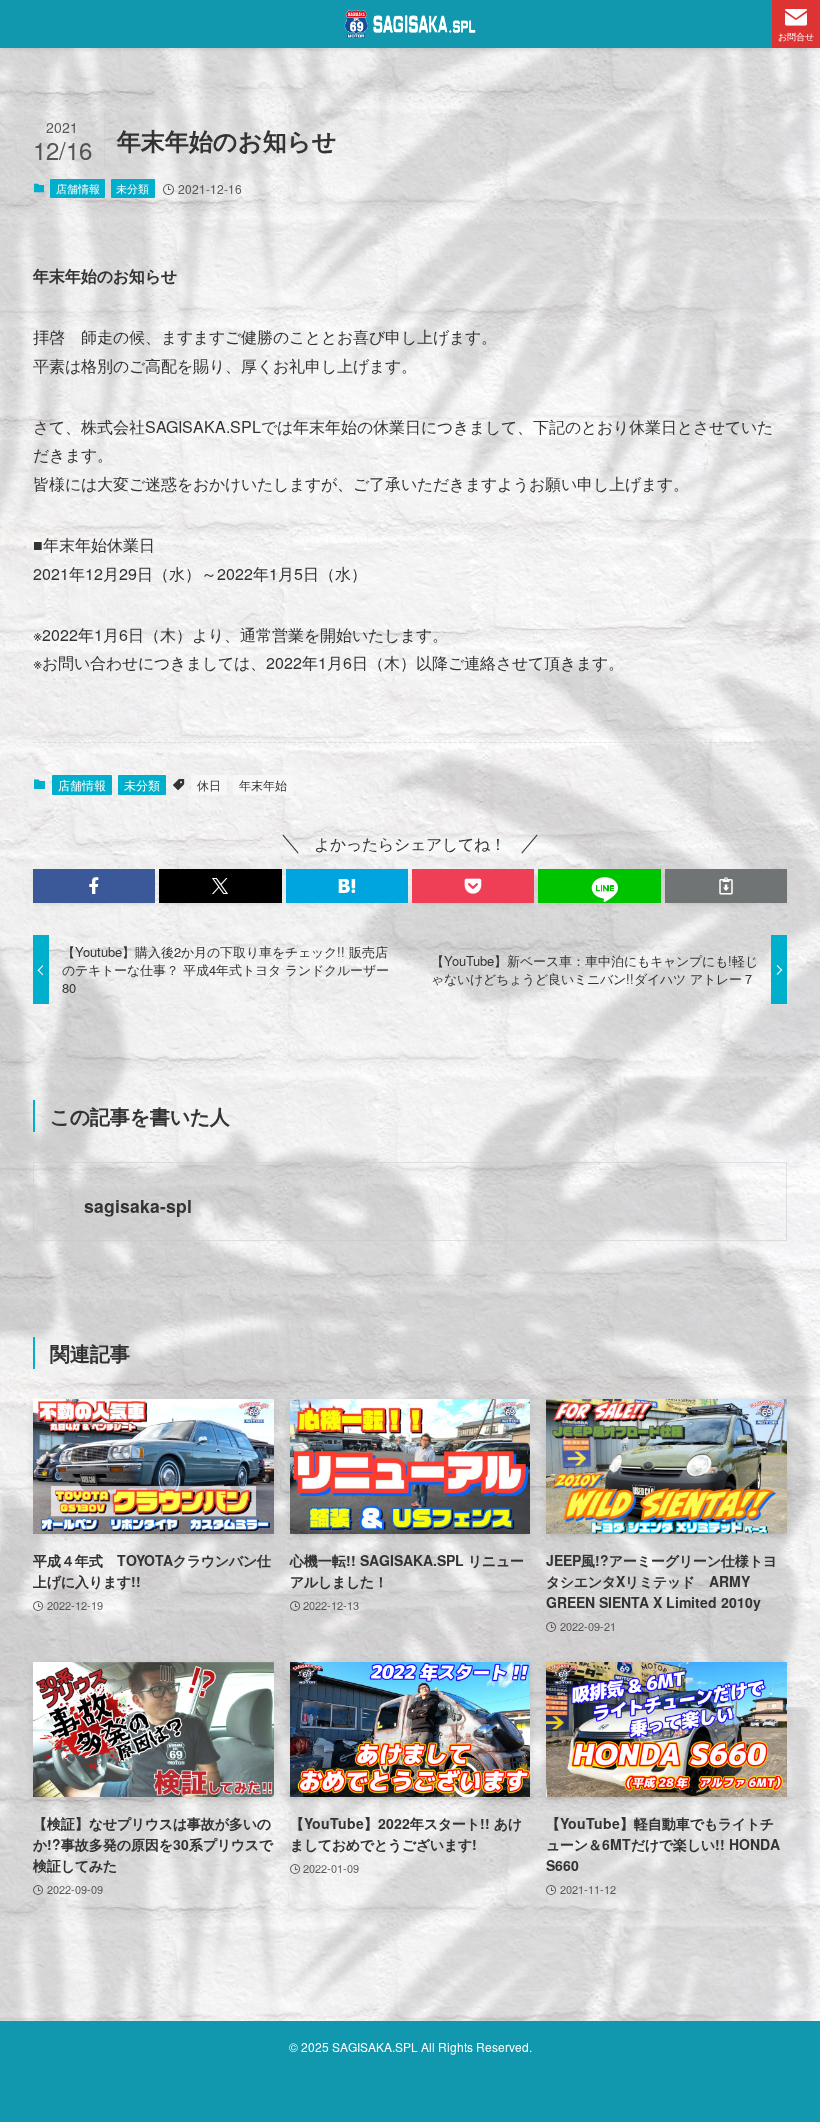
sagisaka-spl (138, 1205)
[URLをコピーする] (726, 886)
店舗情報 (78, 188)
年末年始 (263, 784)
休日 (209, 784)
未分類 (132, 188)
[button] (94, 886)
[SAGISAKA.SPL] (410, 24)
